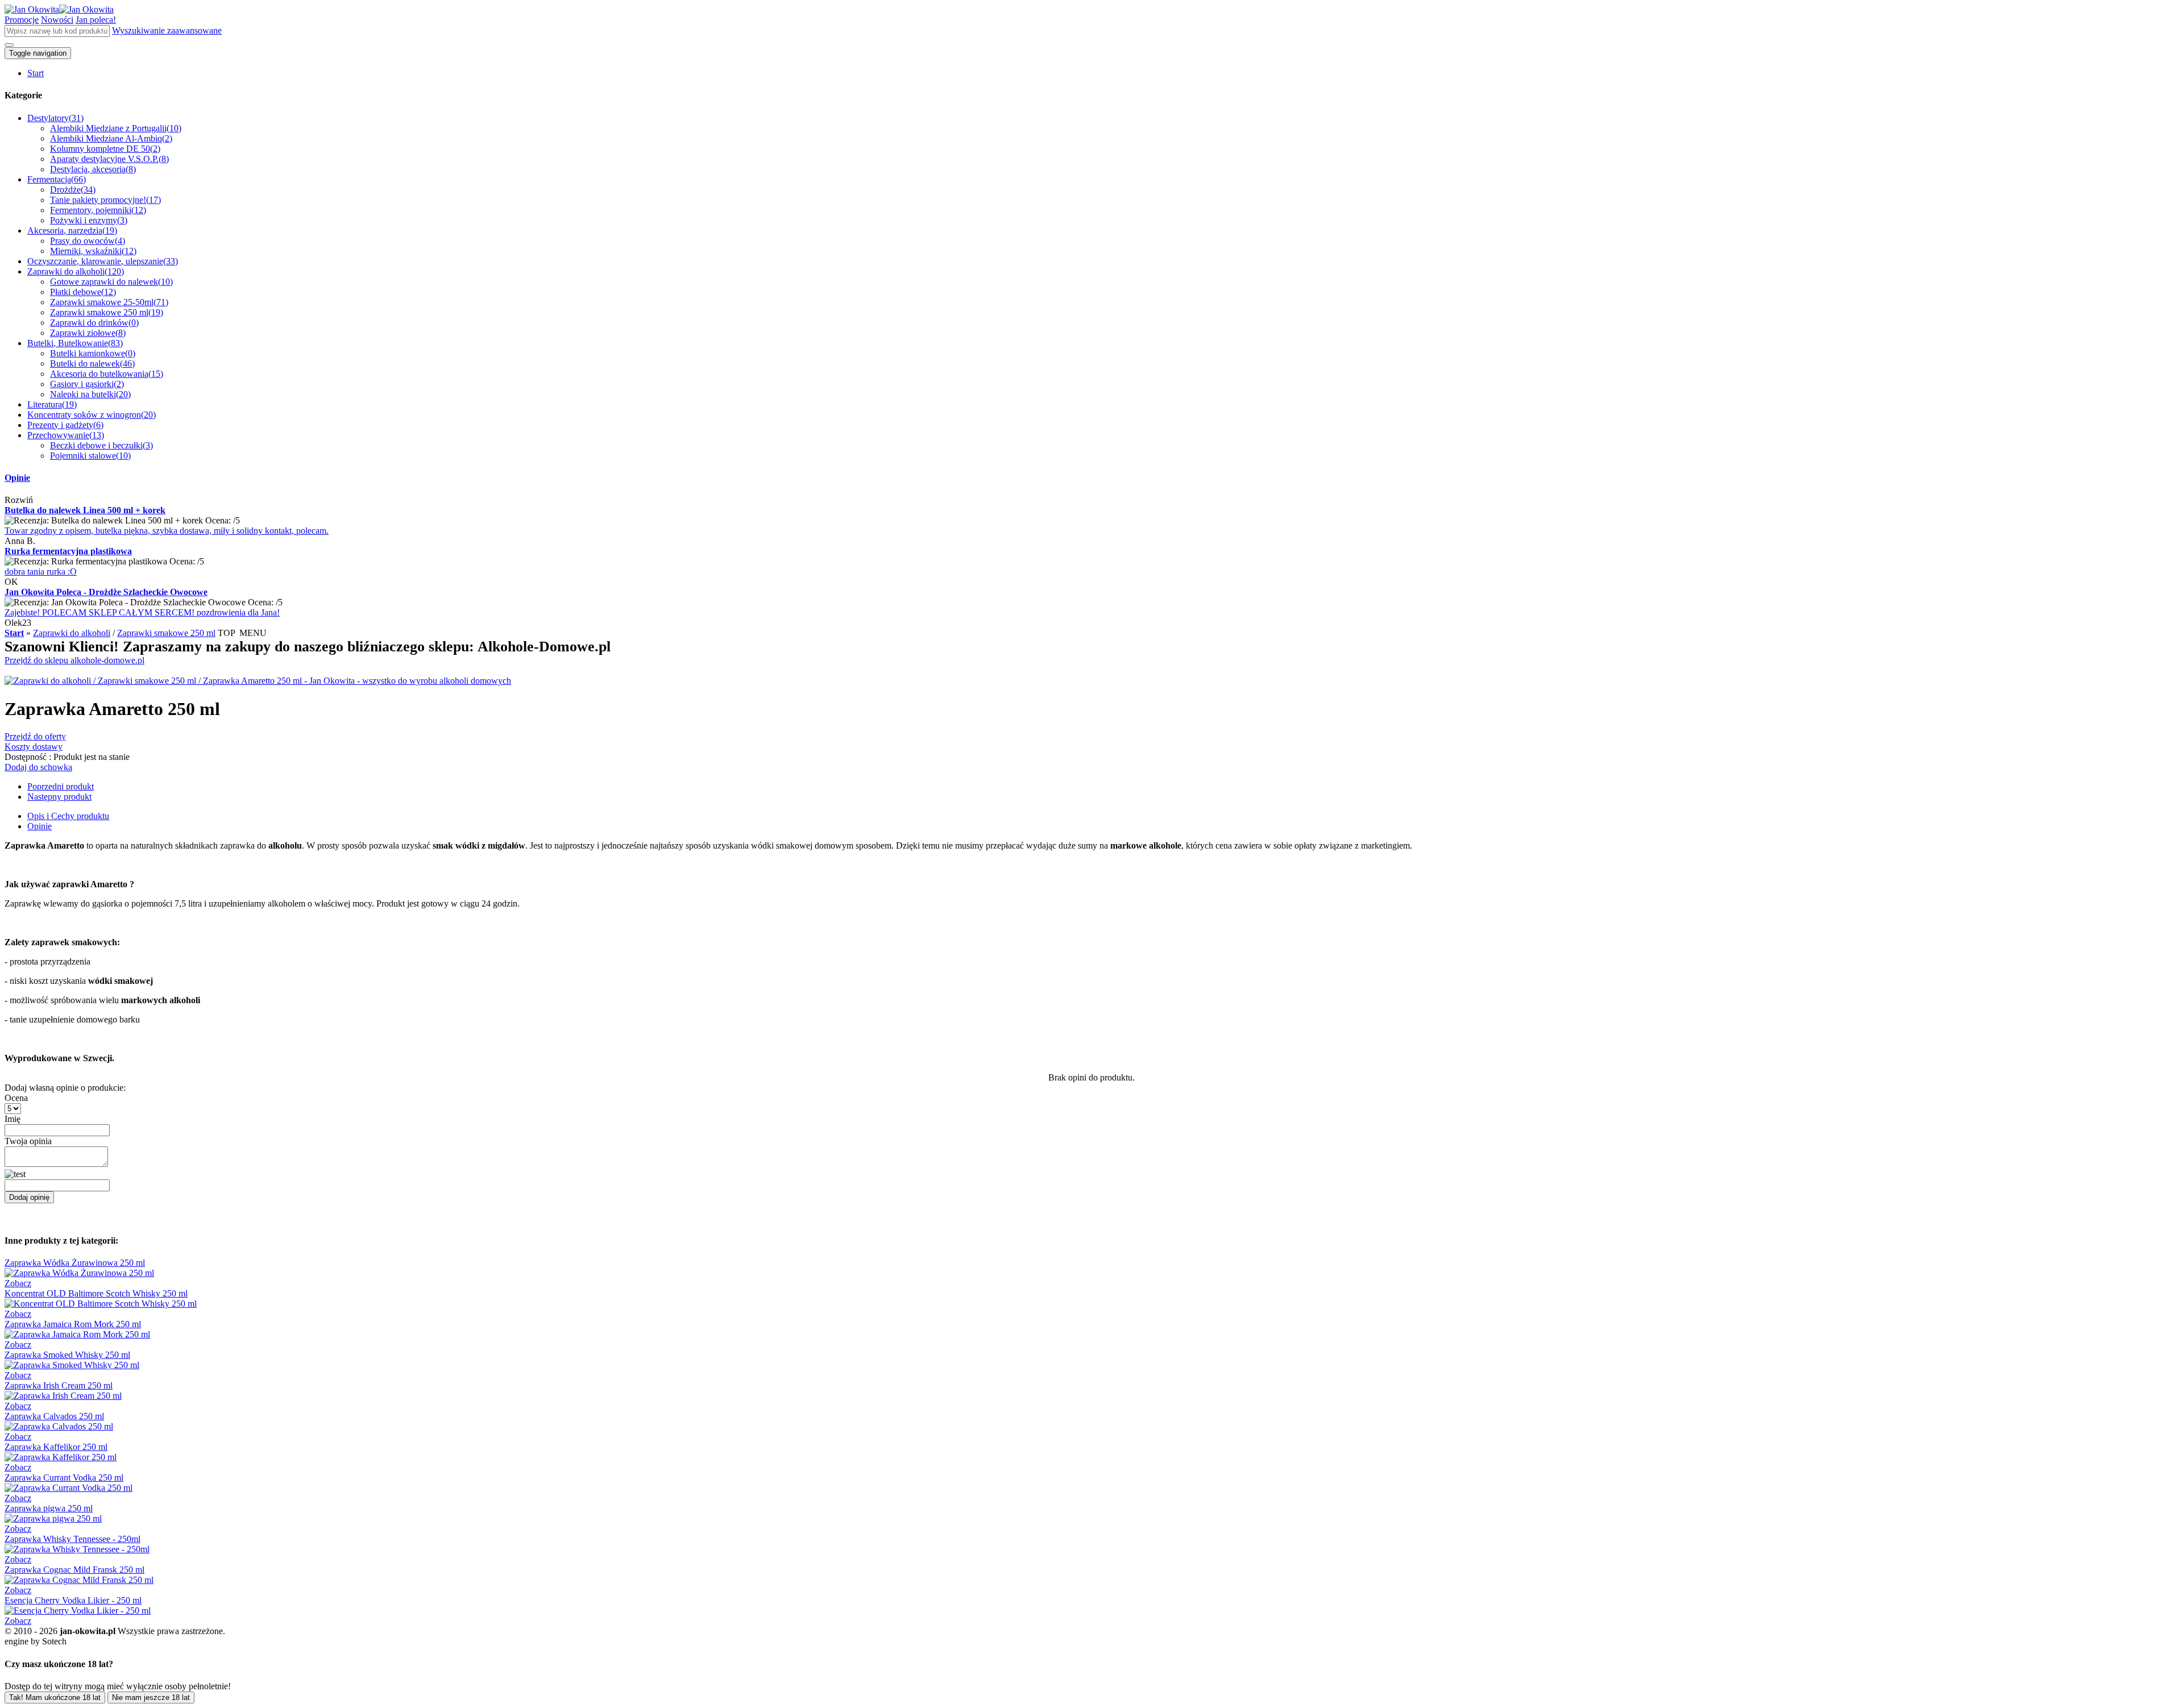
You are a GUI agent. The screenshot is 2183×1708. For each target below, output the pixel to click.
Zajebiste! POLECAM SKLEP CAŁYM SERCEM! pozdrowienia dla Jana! (142, 612)
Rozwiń (19, 500)
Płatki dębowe (83, 292)
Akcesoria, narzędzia (72, 230)
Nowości (57, 20)
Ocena (16, 1098)
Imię (13, 1119)
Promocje (22, 20)
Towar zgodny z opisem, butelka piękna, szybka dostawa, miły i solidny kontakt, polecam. (167, 531)
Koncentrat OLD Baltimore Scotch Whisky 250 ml (96, 1293)
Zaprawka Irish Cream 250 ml (59, 1385)
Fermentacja (57, 179)
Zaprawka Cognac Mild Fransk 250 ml (74, 1570)
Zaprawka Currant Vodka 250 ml (64, 1478)
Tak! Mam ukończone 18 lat (55, 1697)
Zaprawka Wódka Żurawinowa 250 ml (75, 1263)
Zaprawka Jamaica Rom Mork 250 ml (73, 1324)
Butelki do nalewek (92, 363)
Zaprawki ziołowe (88, 333)
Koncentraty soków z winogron (92, 415)
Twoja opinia (28, 1141)
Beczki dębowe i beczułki (101, 445)
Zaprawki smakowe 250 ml (107, 312)
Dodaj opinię (29, 1197)
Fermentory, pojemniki (98, 210)
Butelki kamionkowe (93, 353)
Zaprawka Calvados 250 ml (54, 1416)
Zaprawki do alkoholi (76, 271)
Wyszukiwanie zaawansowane (167, 30)
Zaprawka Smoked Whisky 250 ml (67, 1355)
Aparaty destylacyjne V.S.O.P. (109, 159)
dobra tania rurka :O (41, 572)
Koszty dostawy (34, 747)
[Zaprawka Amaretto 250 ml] (258, 681)
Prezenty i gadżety (65, 425)
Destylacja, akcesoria (93, 169)
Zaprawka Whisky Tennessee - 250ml (72, 1539)
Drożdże (73, 190)
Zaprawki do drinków (94, 323)
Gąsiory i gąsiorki (87, 384)
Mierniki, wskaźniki (93, 251)
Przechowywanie (66, 435)
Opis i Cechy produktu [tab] (68, 816)
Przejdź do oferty (35, 736)
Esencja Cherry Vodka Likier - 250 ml (73, 1600)
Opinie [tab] (40, 826)
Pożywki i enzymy (89, 220)
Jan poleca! (96, 20)
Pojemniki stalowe (90, 456)
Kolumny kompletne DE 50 (105, 149)
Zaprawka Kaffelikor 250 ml (56, 1447)
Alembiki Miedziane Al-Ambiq (111, 138)
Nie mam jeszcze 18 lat (151, 1697)
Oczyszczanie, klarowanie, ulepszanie (103, 261)
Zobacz (18, 1283)
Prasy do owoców (88, 241)
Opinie (17, 478)
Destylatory (55, 118)
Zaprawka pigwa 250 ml (49, 1508)
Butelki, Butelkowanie (75, 343)
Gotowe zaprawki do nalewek (111, 282)
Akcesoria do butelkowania (107, 374)
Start (36, 73)
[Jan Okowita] (59, 9)
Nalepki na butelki (90, 394)
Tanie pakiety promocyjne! (105, 200)
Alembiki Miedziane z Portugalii (116, 128)
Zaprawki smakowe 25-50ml (109, 302)
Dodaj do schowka (38, 767)
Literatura (52, 404)
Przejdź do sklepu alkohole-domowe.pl (74, 660)
